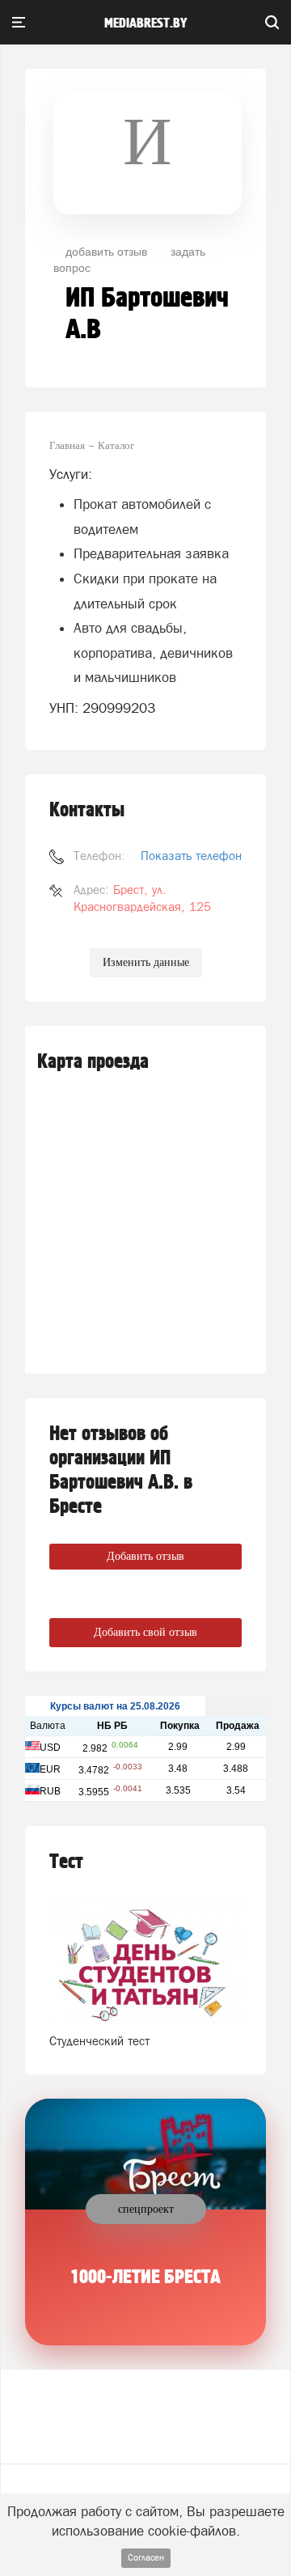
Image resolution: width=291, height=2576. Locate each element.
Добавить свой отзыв (145, 1632)
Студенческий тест (99, 2041)
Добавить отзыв (145, 1556)
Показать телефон (191, 856)
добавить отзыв (106, 251)
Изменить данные (146, 962)
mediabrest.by (146, 23)
